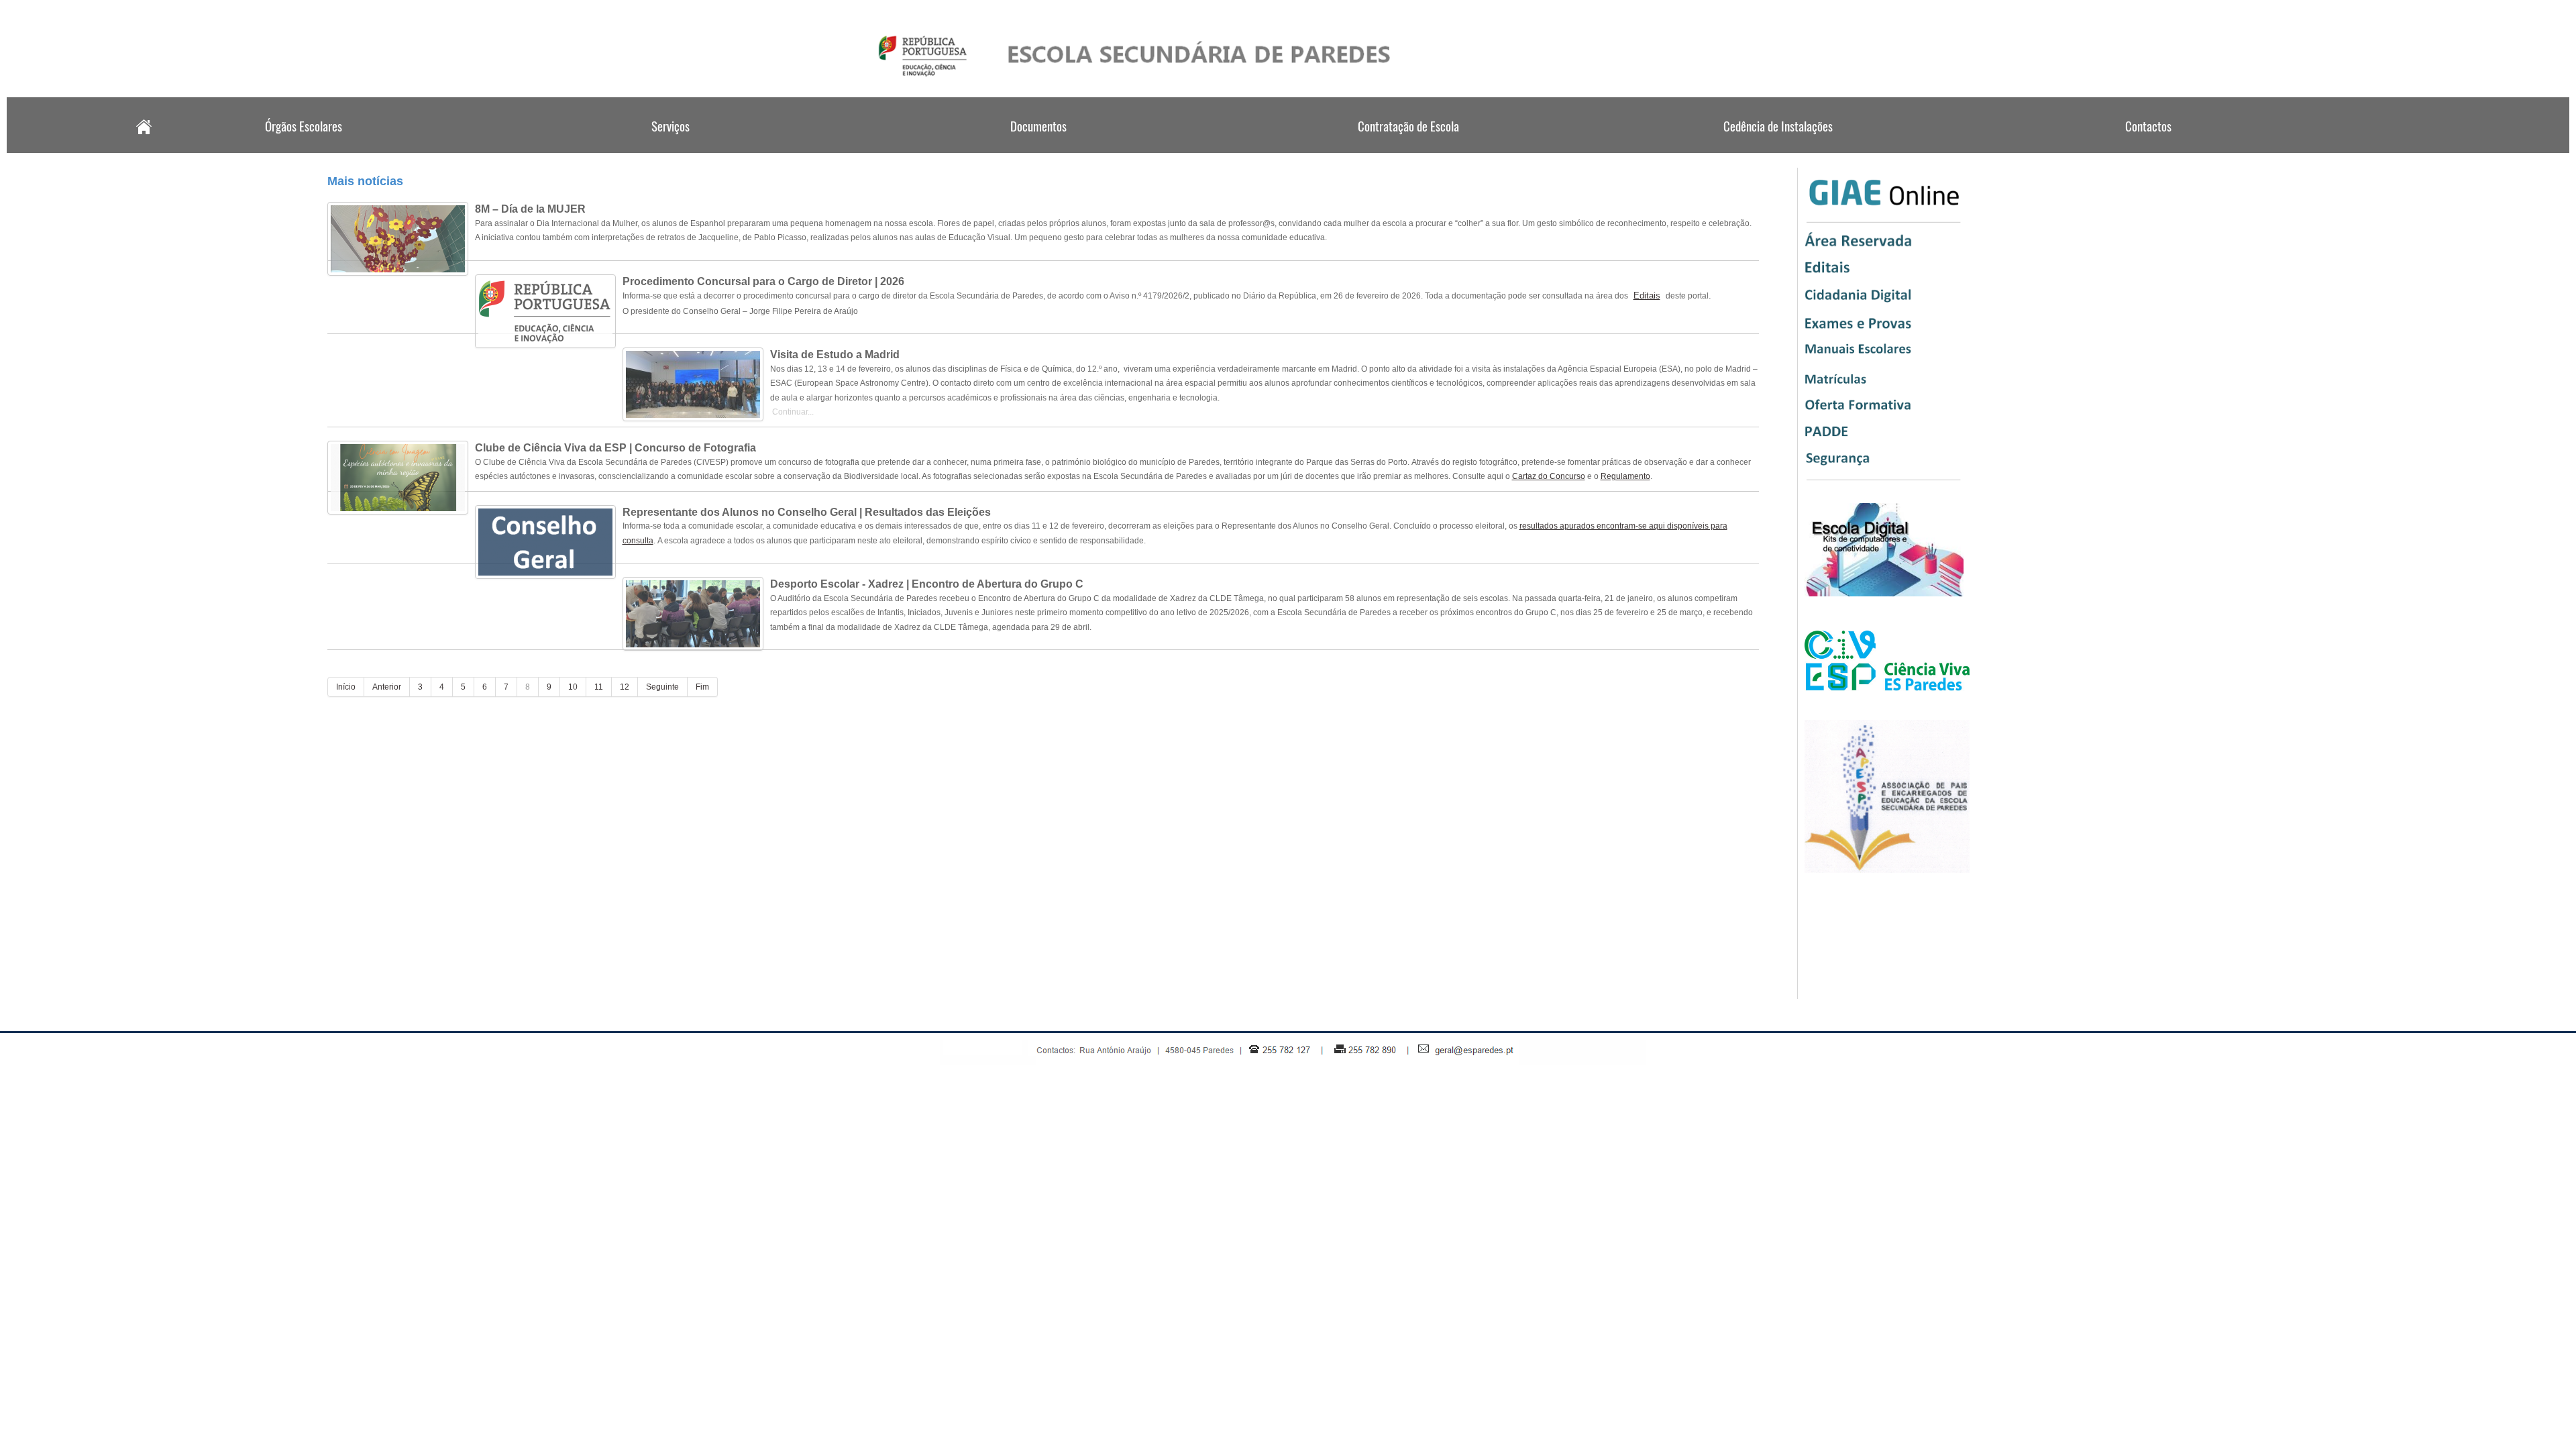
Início (346, 687)
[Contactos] (2147, 149)
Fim (702, 687)
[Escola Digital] (1884, 594)
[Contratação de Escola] (1409, 149)
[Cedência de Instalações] (1778, 149)
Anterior (387, 687)
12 (625, 687)
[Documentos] (1040, 149)
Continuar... (792, 412)
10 (573, 687)
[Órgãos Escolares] (302, 149)
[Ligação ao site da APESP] (1887, 870)
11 (599, 687)
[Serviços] (671, 149)
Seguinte (662, 687)
